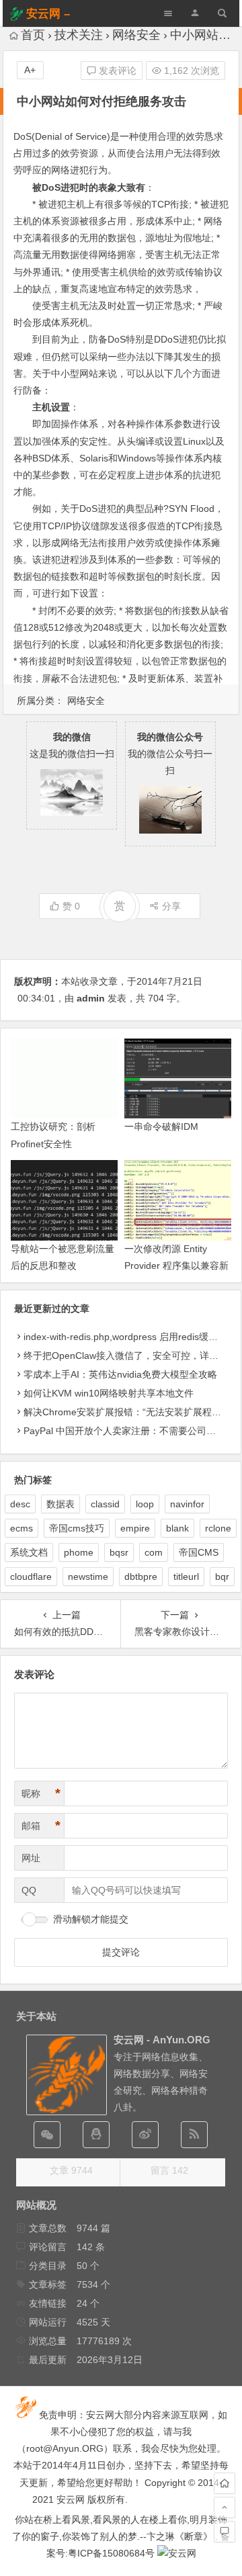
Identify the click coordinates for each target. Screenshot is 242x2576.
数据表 (61, 1504)
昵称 (41, 1793)
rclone (218, 1528)
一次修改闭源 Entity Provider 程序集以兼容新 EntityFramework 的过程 (176, 1265)
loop (145, 1504)
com (154, 1552)
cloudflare (31, 1576)
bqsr (119, 1552)
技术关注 (79, 35)
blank (177, 1528)
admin (91, 998)
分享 (171, 906)
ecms (22, 1528)
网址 (31, 1858)
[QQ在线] (96, 2135)
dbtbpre (141, 1576)
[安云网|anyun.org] (177, 2553)
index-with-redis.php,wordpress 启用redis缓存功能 (130, 1337)
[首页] (225, 2483)
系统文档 (29, 1552)
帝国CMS (199, 1552)
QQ (29, 1890)
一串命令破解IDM (161, 1126)
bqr (222, 1576)
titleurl (186, 1576)
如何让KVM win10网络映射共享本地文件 (109, 1393)
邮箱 (41, 1826)
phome (79, 1552)
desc (20, 1504)
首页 (33, 35)
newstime (88, 1576)
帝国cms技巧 (77, 1528)
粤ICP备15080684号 (111, 2553)
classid (105, 1504)
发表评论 (116, 71)
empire (135, 1528)
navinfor (187, 1504)
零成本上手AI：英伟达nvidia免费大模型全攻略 (120, 1374)
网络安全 (136, 35)
